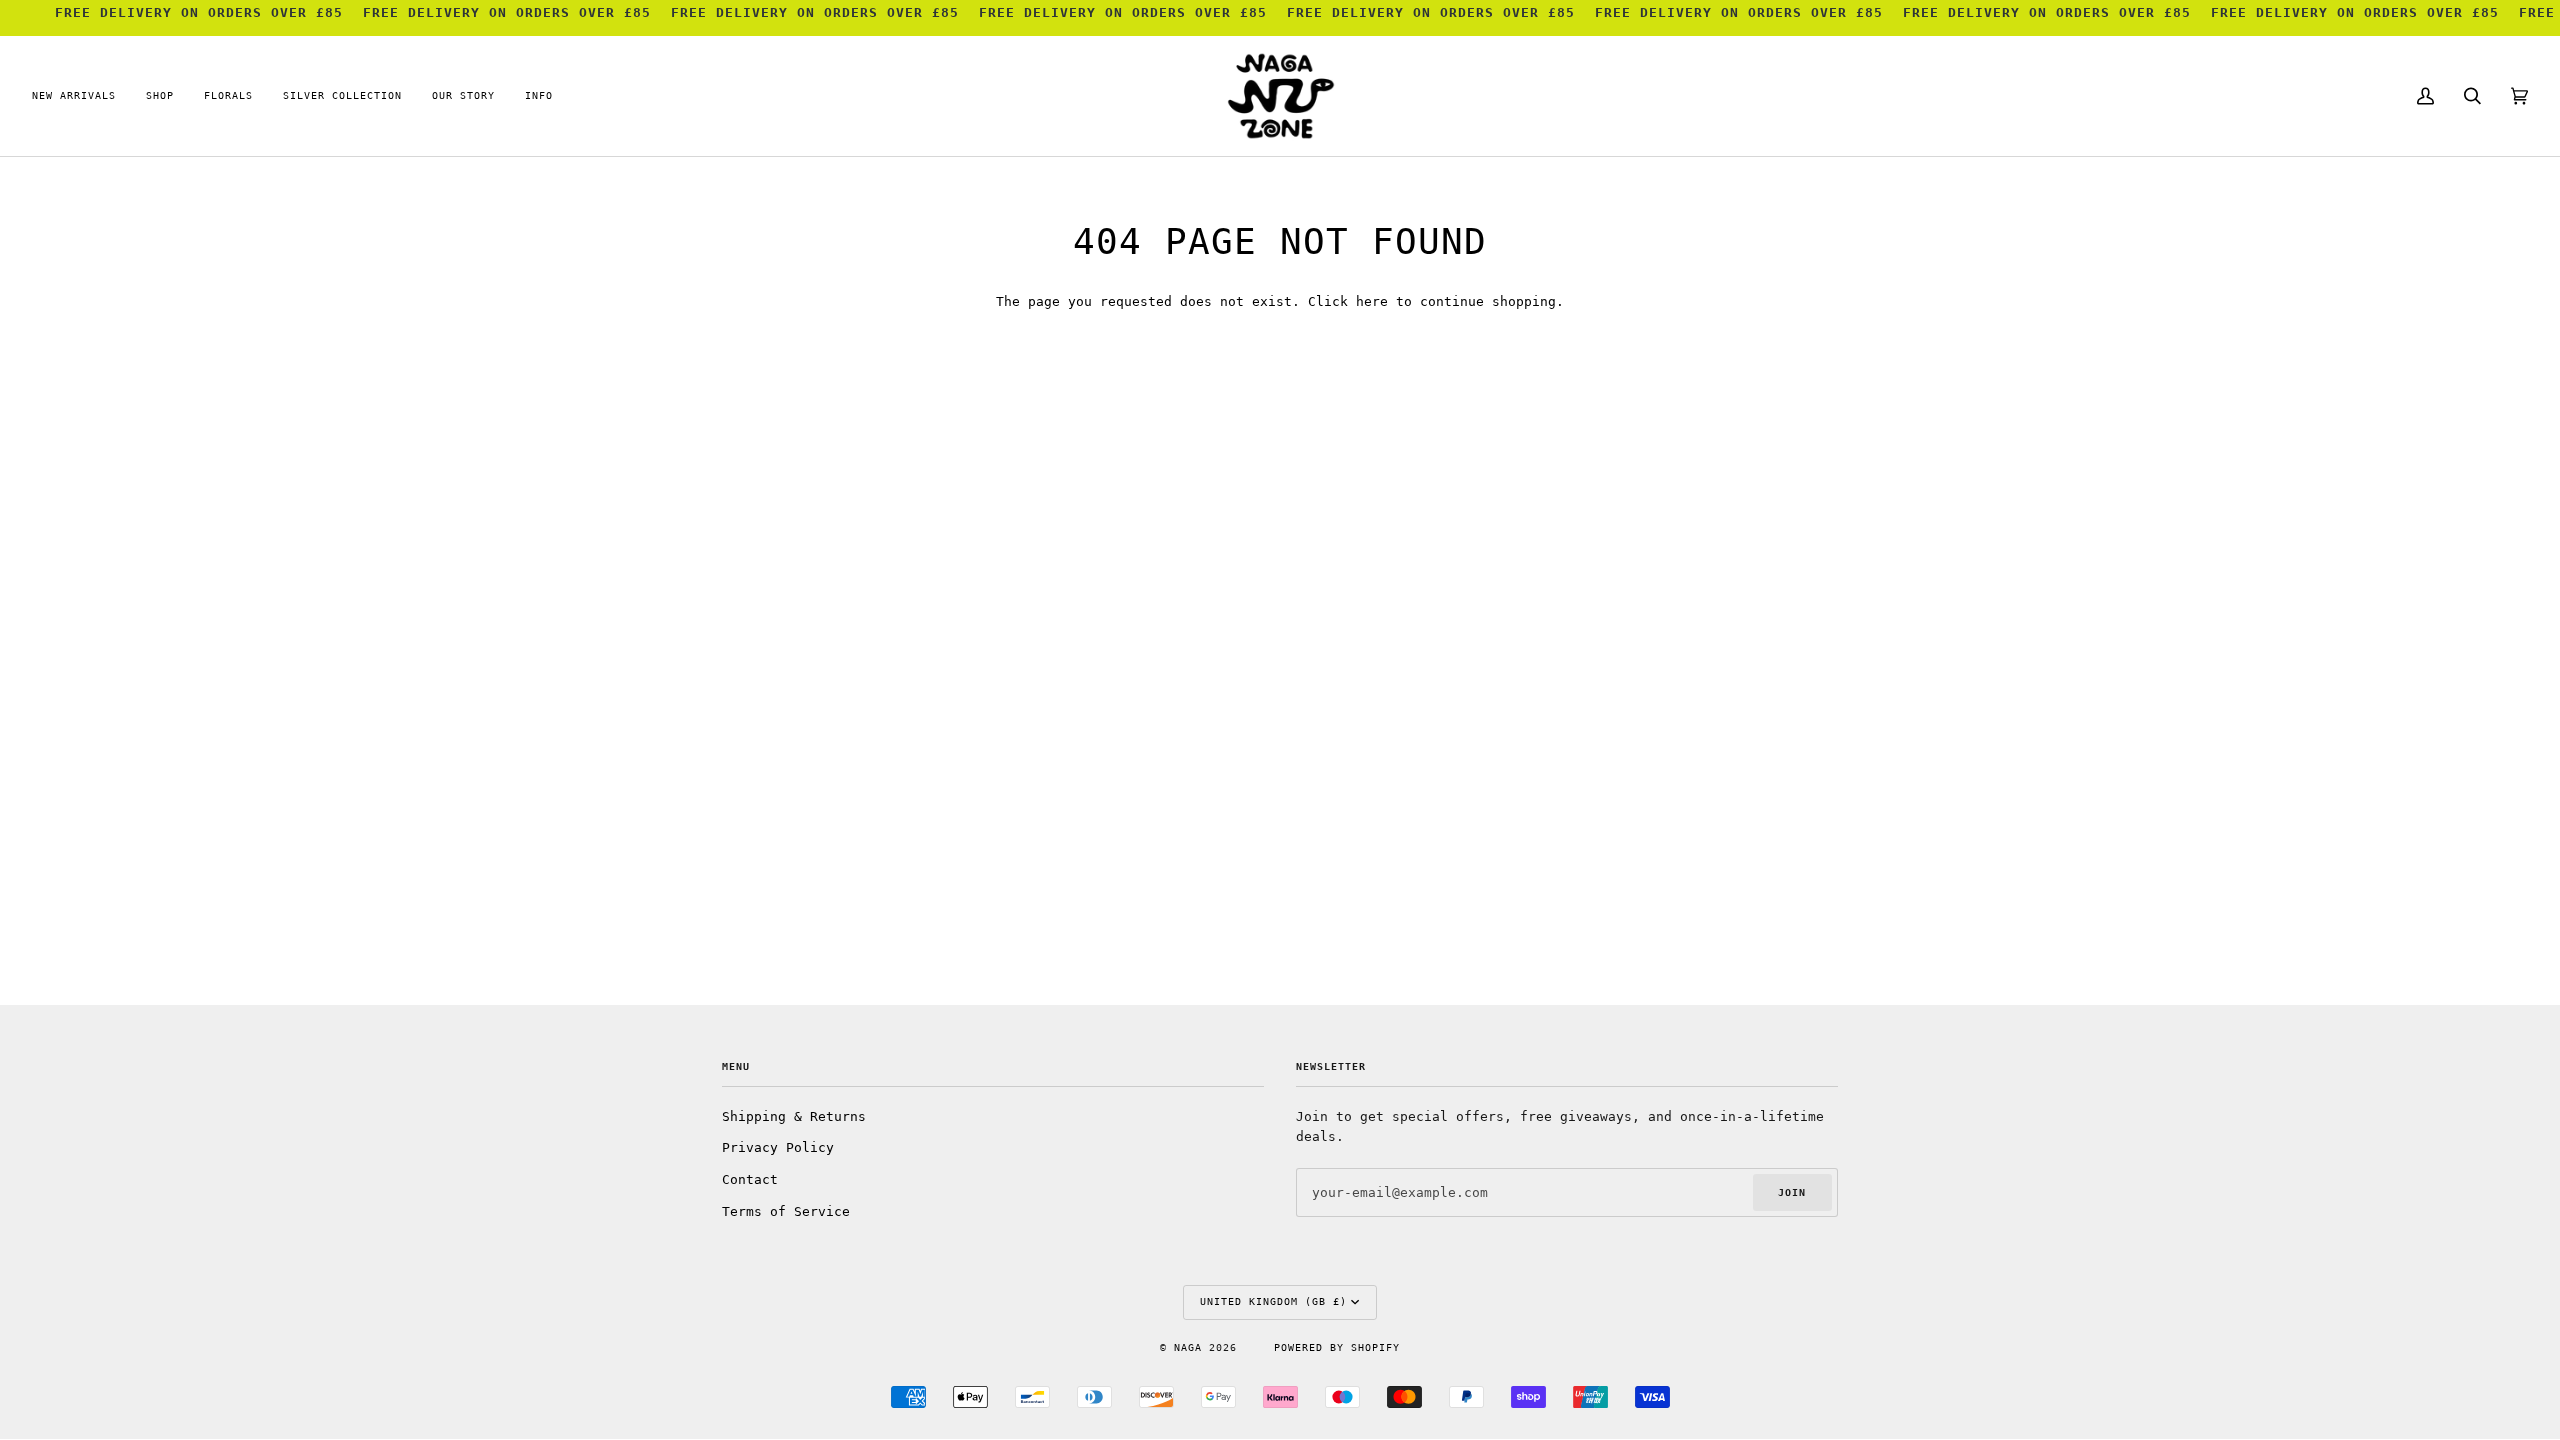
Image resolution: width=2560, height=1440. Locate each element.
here (1372, 301)
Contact (750, 1179)
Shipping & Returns (794, 1116)
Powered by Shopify (1337, 1347)
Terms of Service (786, 1211)
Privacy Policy (778, 1147)
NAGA (1191, 1347)
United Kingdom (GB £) (1273, 1301)
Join (1792, 1192)
